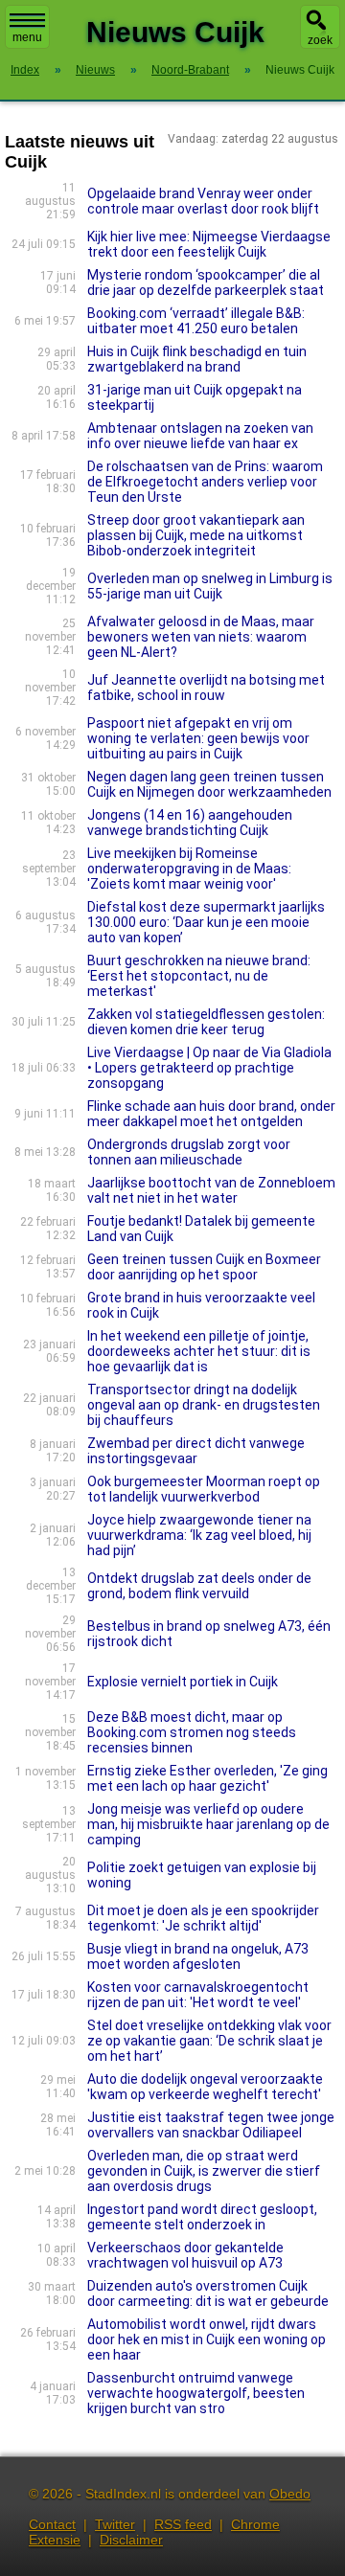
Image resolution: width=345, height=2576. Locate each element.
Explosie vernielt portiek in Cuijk (183, 1682)
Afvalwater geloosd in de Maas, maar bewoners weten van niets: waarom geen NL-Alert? (201, 637)
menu (27, 37)
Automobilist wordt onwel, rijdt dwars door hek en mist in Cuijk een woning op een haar (207, 2339)
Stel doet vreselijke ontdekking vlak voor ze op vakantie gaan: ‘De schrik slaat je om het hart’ (209, 2041)
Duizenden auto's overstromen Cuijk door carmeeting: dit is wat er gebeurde (208, 2294)
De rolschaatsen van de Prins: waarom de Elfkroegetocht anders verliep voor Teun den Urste (205, 482)
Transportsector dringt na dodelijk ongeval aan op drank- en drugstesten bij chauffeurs (204, 1405)
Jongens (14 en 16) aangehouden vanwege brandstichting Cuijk (190, 823)
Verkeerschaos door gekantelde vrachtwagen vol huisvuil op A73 (185, 2255)
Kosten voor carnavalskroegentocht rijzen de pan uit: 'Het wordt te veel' (198, 1995)
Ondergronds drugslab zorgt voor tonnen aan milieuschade (189, 1152)
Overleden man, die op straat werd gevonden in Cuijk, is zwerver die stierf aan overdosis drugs (204, 2171)
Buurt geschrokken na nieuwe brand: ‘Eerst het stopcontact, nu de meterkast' (199, 976)
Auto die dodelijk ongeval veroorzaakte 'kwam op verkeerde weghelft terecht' (205, 2087)
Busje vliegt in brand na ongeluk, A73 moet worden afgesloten (198, 1956)
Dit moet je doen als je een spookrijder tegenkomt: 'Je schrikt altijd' (203, 1918)
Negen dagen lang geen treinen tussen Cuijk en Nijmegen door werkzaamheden (209, 784)
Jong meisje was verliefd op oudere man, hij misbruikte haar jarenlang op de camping (208, 1824)
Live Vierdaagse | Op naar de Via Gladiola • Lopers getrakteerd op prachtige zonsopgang (209, 1068)
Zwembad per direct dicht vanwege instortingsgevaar (196, 1451)
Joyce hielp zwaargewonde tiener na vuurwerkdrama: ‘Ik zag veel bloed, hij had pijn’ (199, 1535)
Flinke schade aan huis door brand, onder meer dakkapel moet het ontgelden (211, 1114)
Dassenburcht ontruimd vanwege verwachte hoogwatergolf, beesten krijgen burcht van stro (196, 2393)
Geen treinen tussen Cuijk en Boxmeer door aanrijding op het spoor (204, 1267)
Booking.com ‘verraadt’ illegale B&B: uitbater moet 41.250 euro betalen (196, 321)
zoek (320, 40)
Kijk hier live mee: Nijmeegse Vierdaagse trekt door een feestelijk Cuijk (209, 244)
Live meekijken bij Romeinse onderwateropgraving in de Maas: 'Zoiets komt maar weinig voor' (189, 869)
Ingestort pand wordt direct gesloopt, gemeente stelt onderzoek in (202, 2217)
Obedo (290, 2494)
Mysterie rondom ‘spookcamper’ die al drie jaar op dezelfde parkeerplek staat (206, 282)
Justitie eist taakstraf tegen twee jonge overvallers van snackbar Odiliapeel (211, 2125)
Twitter (115, 2524)
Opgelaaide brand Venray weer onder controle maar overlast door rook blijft (203, 201)
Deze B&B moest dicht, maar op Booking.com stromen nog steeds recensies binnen (192, 1732)
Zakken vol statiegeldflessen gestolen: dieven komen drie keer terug (206, 1022)
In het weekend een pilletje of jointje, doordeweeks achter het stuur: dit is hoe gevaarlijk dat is (199, 1351)
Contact (52, 2524)
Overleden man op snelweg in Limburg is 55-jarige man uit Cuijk (210, 586)
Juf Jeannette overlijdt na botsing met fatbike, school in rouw (206, 688)
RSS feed (183, 2524)
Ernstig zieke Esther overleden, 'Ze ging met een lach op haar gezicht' (207, 1778)
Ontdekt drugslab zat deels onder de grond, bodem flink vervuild (199, 1586)
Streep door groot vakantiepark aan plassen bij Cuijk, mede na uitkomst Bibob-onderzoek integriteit (196, 535)
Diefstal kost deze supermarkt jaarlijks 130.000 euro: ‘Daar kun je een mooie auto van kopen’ (206, 922)
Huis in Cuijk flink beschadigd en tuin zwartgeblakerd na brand (197, 359)
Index (25, 70)
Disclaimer (131, 2540)
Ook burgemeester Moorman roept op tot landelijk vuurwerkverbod (204, 1489)
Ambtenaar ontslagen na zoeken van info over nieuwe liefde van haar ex (200, 436)
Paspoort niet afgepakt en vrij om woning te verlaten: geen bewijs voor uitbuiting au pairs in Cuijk (198, 738)
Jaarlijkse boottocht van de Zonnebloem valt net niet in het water (211, 1190)
